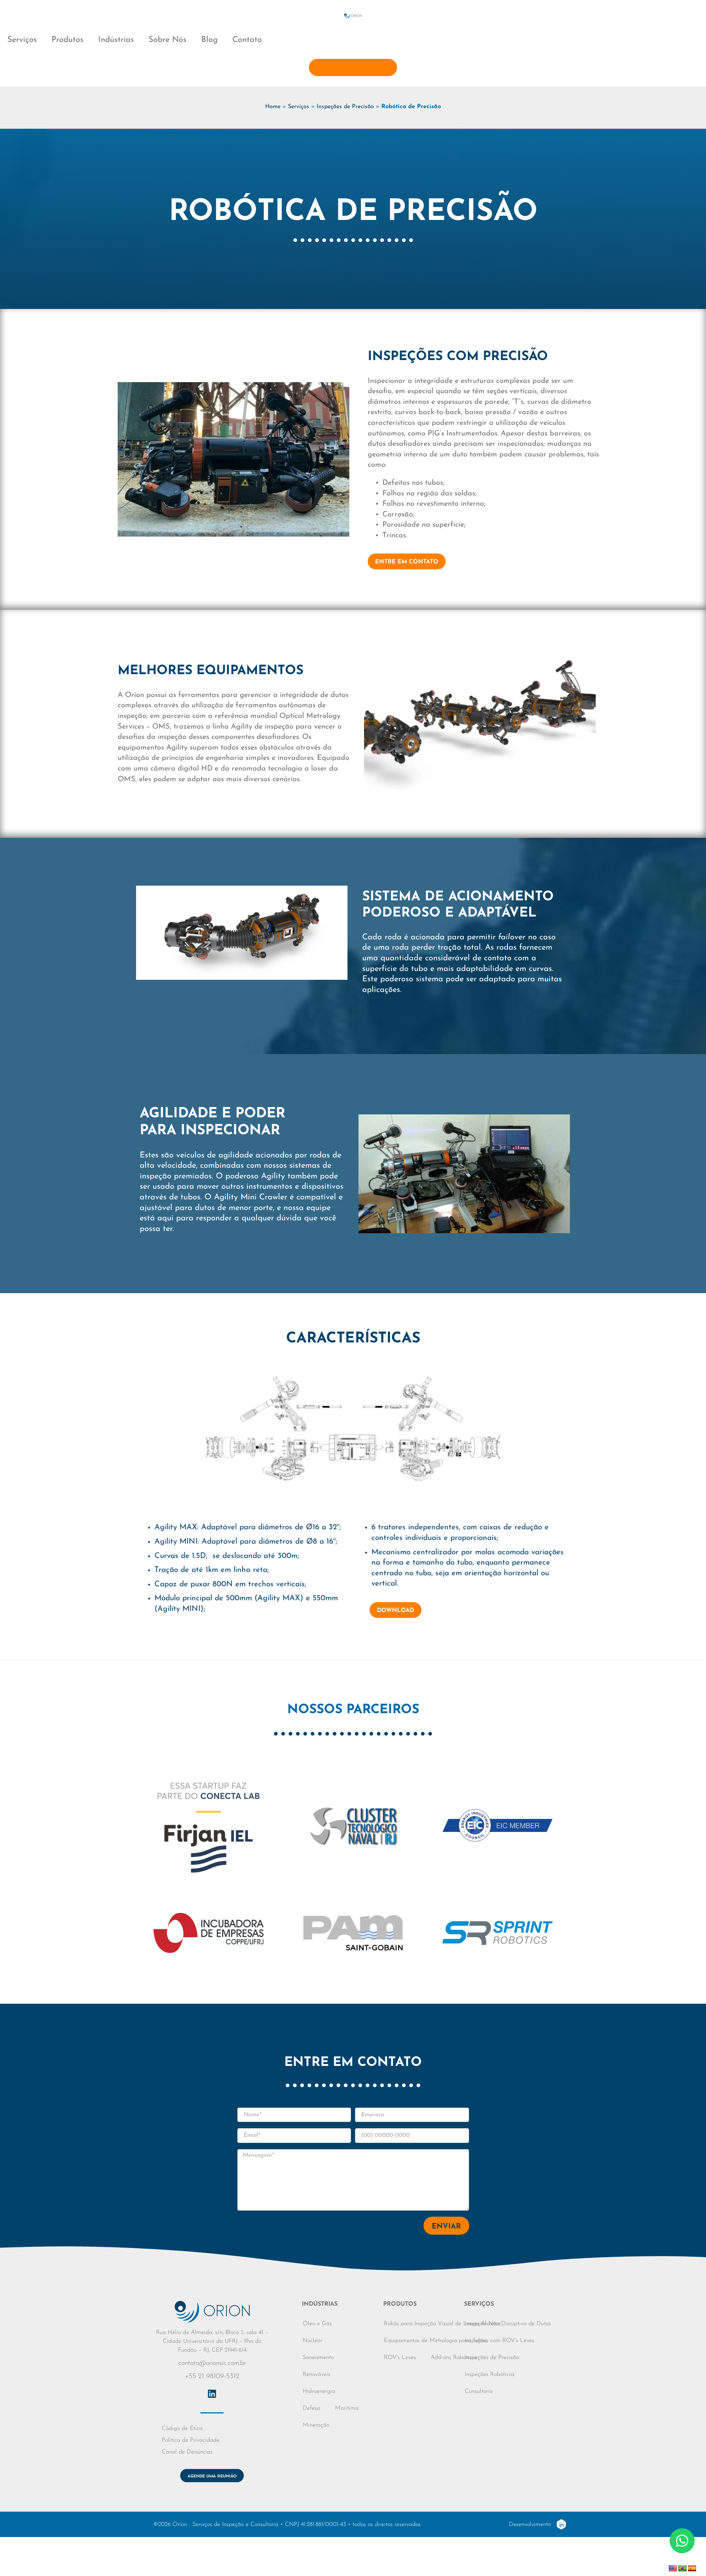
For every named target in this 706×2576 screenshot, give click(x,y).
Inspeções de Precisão (345, 107)
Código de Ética (182, 2429)
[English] (673, 2569)
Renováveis (316, 2374)
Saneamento (318, 2358)
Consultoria (479, 2391)
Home (273, 107)
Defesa (311, 2408)
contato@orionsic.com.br (212, 2363)
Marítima (347, 2408)
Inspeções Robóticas (490, 2374)
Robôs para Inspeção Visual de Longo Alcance (442, 2324)
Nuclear (313, 2341)
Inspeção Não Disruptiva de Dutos (508, 2324)
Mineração (316, 2425)
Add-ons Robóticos (454, 2358)
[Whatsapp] (682, 2541)
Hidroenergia (319, 2391)
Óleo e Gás (317, 2324)
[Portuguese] (682, 2569)
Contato (247, 40)
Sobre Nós (167, 40)
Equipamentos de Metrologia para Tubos (435, 2341)
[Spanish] (692, 2569)
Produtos (67, 40)
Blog (209, 40)
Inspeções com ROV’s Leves (500, 2341)
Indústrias (116, 40)
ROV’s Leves (400, 2358)
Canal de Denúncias (187, 2452)
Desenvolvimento (530, 2525)
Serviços (22, 40)
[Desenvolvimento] (561, 2524)
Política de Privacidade (191, 2440)
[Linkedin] (212, 2394)
